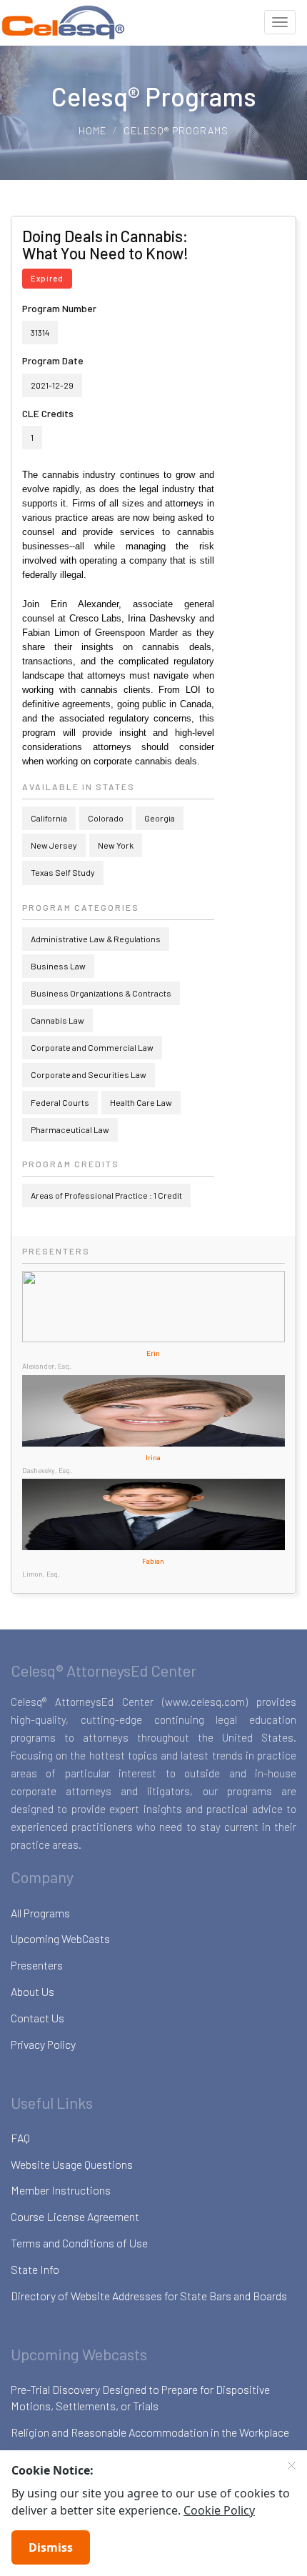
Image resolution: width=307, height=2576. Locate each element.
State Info (35, 2269)
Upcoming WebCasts (60, 1938)
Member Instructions (61, 2190)
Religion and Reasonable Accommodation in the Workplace (150, 2432)
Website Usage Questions (72, 2164)
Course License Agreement (75, 2216)
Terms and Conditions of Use (79, 2243)
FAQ (20, 2138)
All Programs (40, 1913)
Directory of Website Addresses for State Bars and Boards (149, 2296)
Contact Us (37, 2018)
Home (92, 130)
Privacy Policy (43, 2044)
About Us (32, 1991)
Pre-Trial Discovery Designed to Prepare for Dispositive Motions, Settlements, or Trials (140, 2397)
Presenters (37, 1965)
